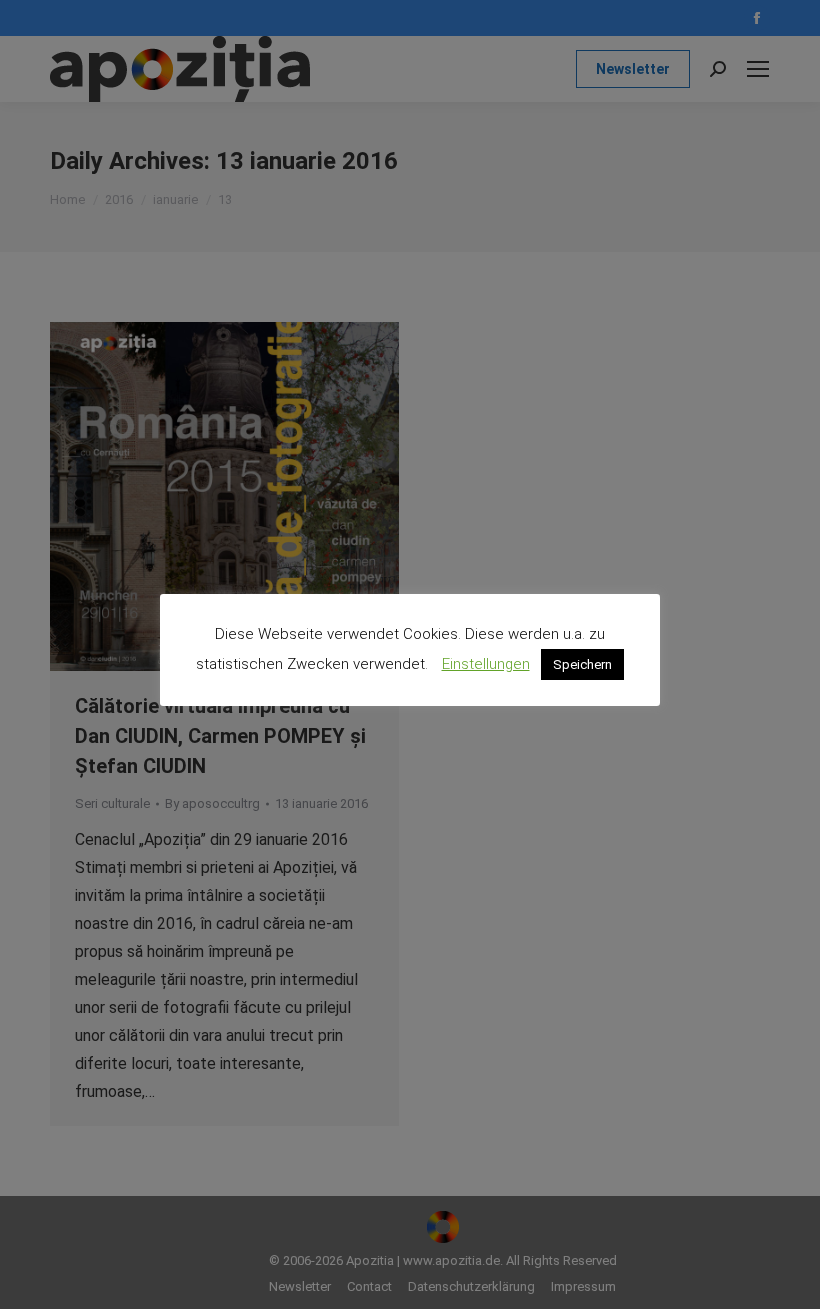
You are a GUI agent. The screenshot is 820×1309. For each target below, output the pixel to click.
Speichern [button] (582, 664)
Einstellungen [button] (486, 664)
